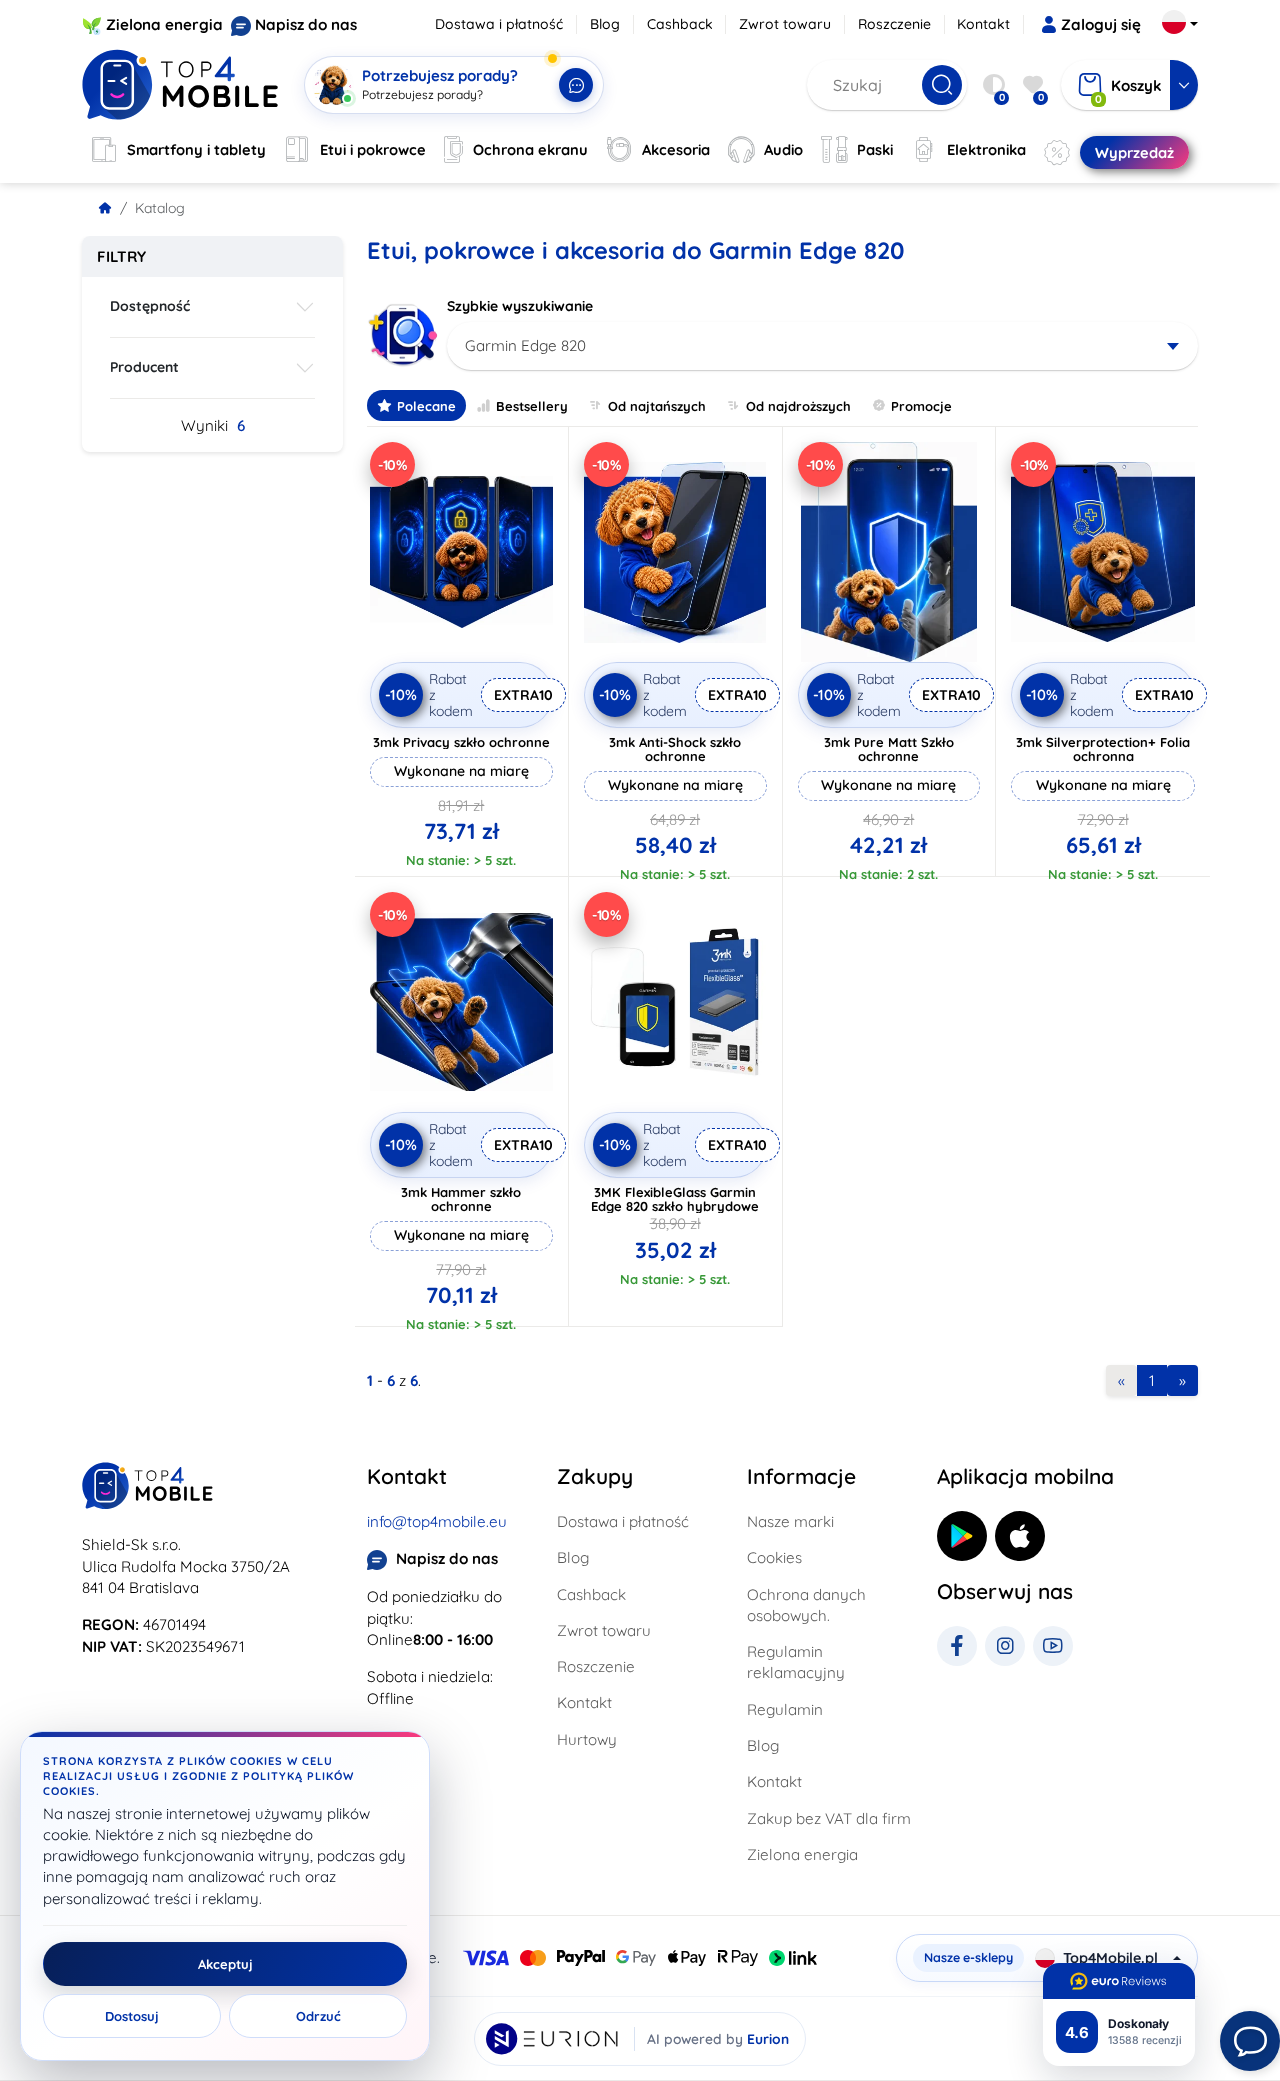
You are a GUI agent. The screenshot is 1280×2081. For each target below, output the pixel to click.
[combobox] (822, 346)
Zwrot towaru (785, 24)
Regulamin (785, 1709)
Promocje (921, 406)
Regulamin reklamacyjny (796, 1662)
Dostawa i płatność (499, 24)
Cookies (774, 1557)
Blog (605, 24)
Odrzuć (318, 2016)
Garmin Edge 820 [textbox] (525, 345)
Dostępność (150, 306)
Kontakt (983, 24)
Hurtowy (587, 1739)
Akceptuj (225, 1964)
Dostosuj (132, 2016)
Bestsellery (532, 406)
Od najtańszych (657, 406)
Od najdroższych (798, 406)
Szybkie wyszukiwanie (520, 306)
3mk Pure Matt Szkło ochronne (889, 749)
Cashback (680, 24)
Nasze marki (790, 1521)
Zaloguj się (1101, 24)
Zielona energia (164, 24)
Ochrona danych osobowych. (806, 1605)
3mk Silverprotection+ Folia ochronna (1103, 749)
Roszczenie (894, 24)
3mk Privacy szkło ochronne (461, 742)
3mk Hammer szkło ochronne (461, 1199)
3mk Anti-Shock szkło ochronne (675, 749)
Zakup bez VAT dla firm (829, 1818)
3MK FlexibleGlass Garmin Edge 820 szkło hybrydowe (675, 1199)
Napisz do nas (306, 24)
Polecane (426, 406)
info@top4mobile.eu (437, 1521)
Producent (144, 367)
